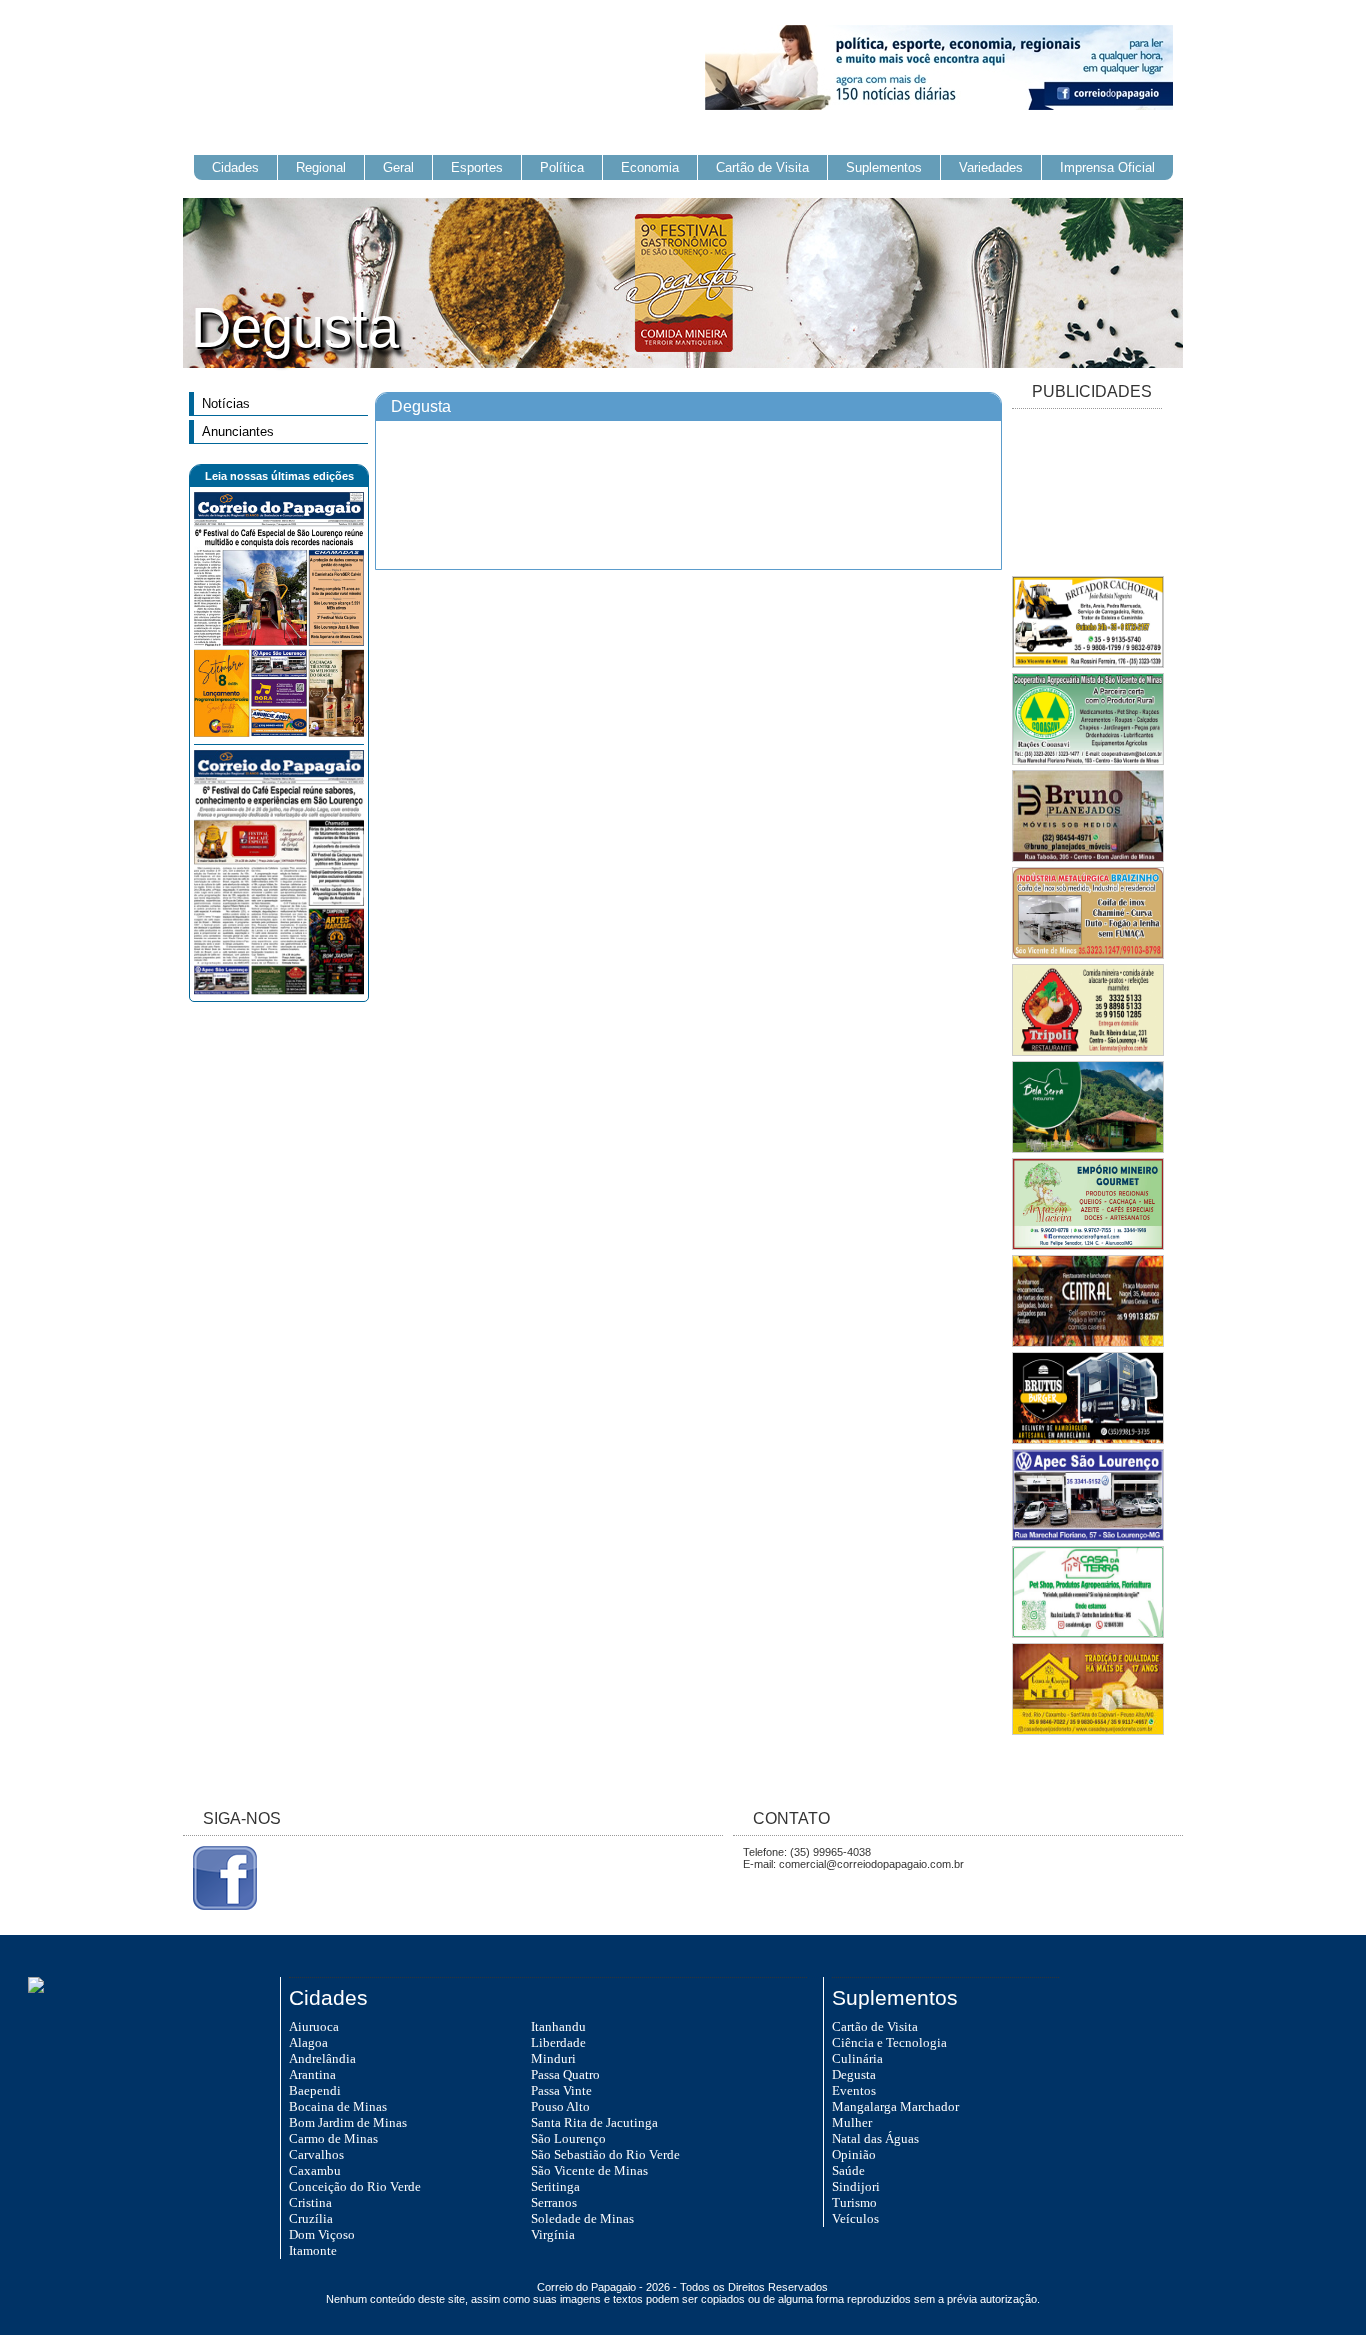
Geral (398, 167)
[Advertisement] (1087, 494)
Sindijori (856, 2186)
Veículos (855, 2218)
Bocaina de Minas (338, 2106)
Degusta (854, 2074)
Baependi (315, 2090)
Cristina (310, 2202)
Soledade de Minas (582, 2218)
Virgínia (553, 2234)
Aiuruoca (314, 2026)
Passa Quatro (565, 2074)
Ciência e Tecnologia (889, 2042)
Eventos (854, 2090)
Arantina (312, 2074)
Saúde (848, 2170)
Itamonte (313, 2250)
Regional (321, 167)
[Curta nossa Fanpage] (220, 1906)
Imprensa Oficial (1107, 167)
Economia (650, 167)
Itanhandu (558, 2026)
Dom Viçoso (322, 2234)
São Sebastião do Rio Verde (605, 2154)
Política (562, 167)
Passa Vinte (561, 2090)
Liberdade (558, 2042)
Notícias (226, 403)
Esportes (477, 167)
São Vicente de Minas (589, 2170)
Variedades (991, 167)
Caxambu (315, 2170)
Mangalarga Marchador (895, 2106)
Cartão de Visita (762, 167)
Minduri (553, 2058)
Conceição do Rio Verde (355, 2186)
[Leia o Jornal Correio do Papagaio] (279, 733)
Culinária (857, 2058)
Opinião (854, 2154)
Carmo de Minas (333, 2138)
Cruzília (311, 2218)
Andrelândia (322, 2058)
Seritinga (555, 2186)
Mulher (852, 2122)
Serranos (554, 2202)
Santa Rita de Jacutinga (594, 2122)
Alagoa (308, 2042)
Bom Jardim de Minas (348, 2122)
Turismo (854, 2202)
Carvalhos (316, 2154)
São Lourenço (568, 2138)
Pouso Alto (560, 2106)
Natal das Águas (875, 2138)
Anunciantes (238, 431)
